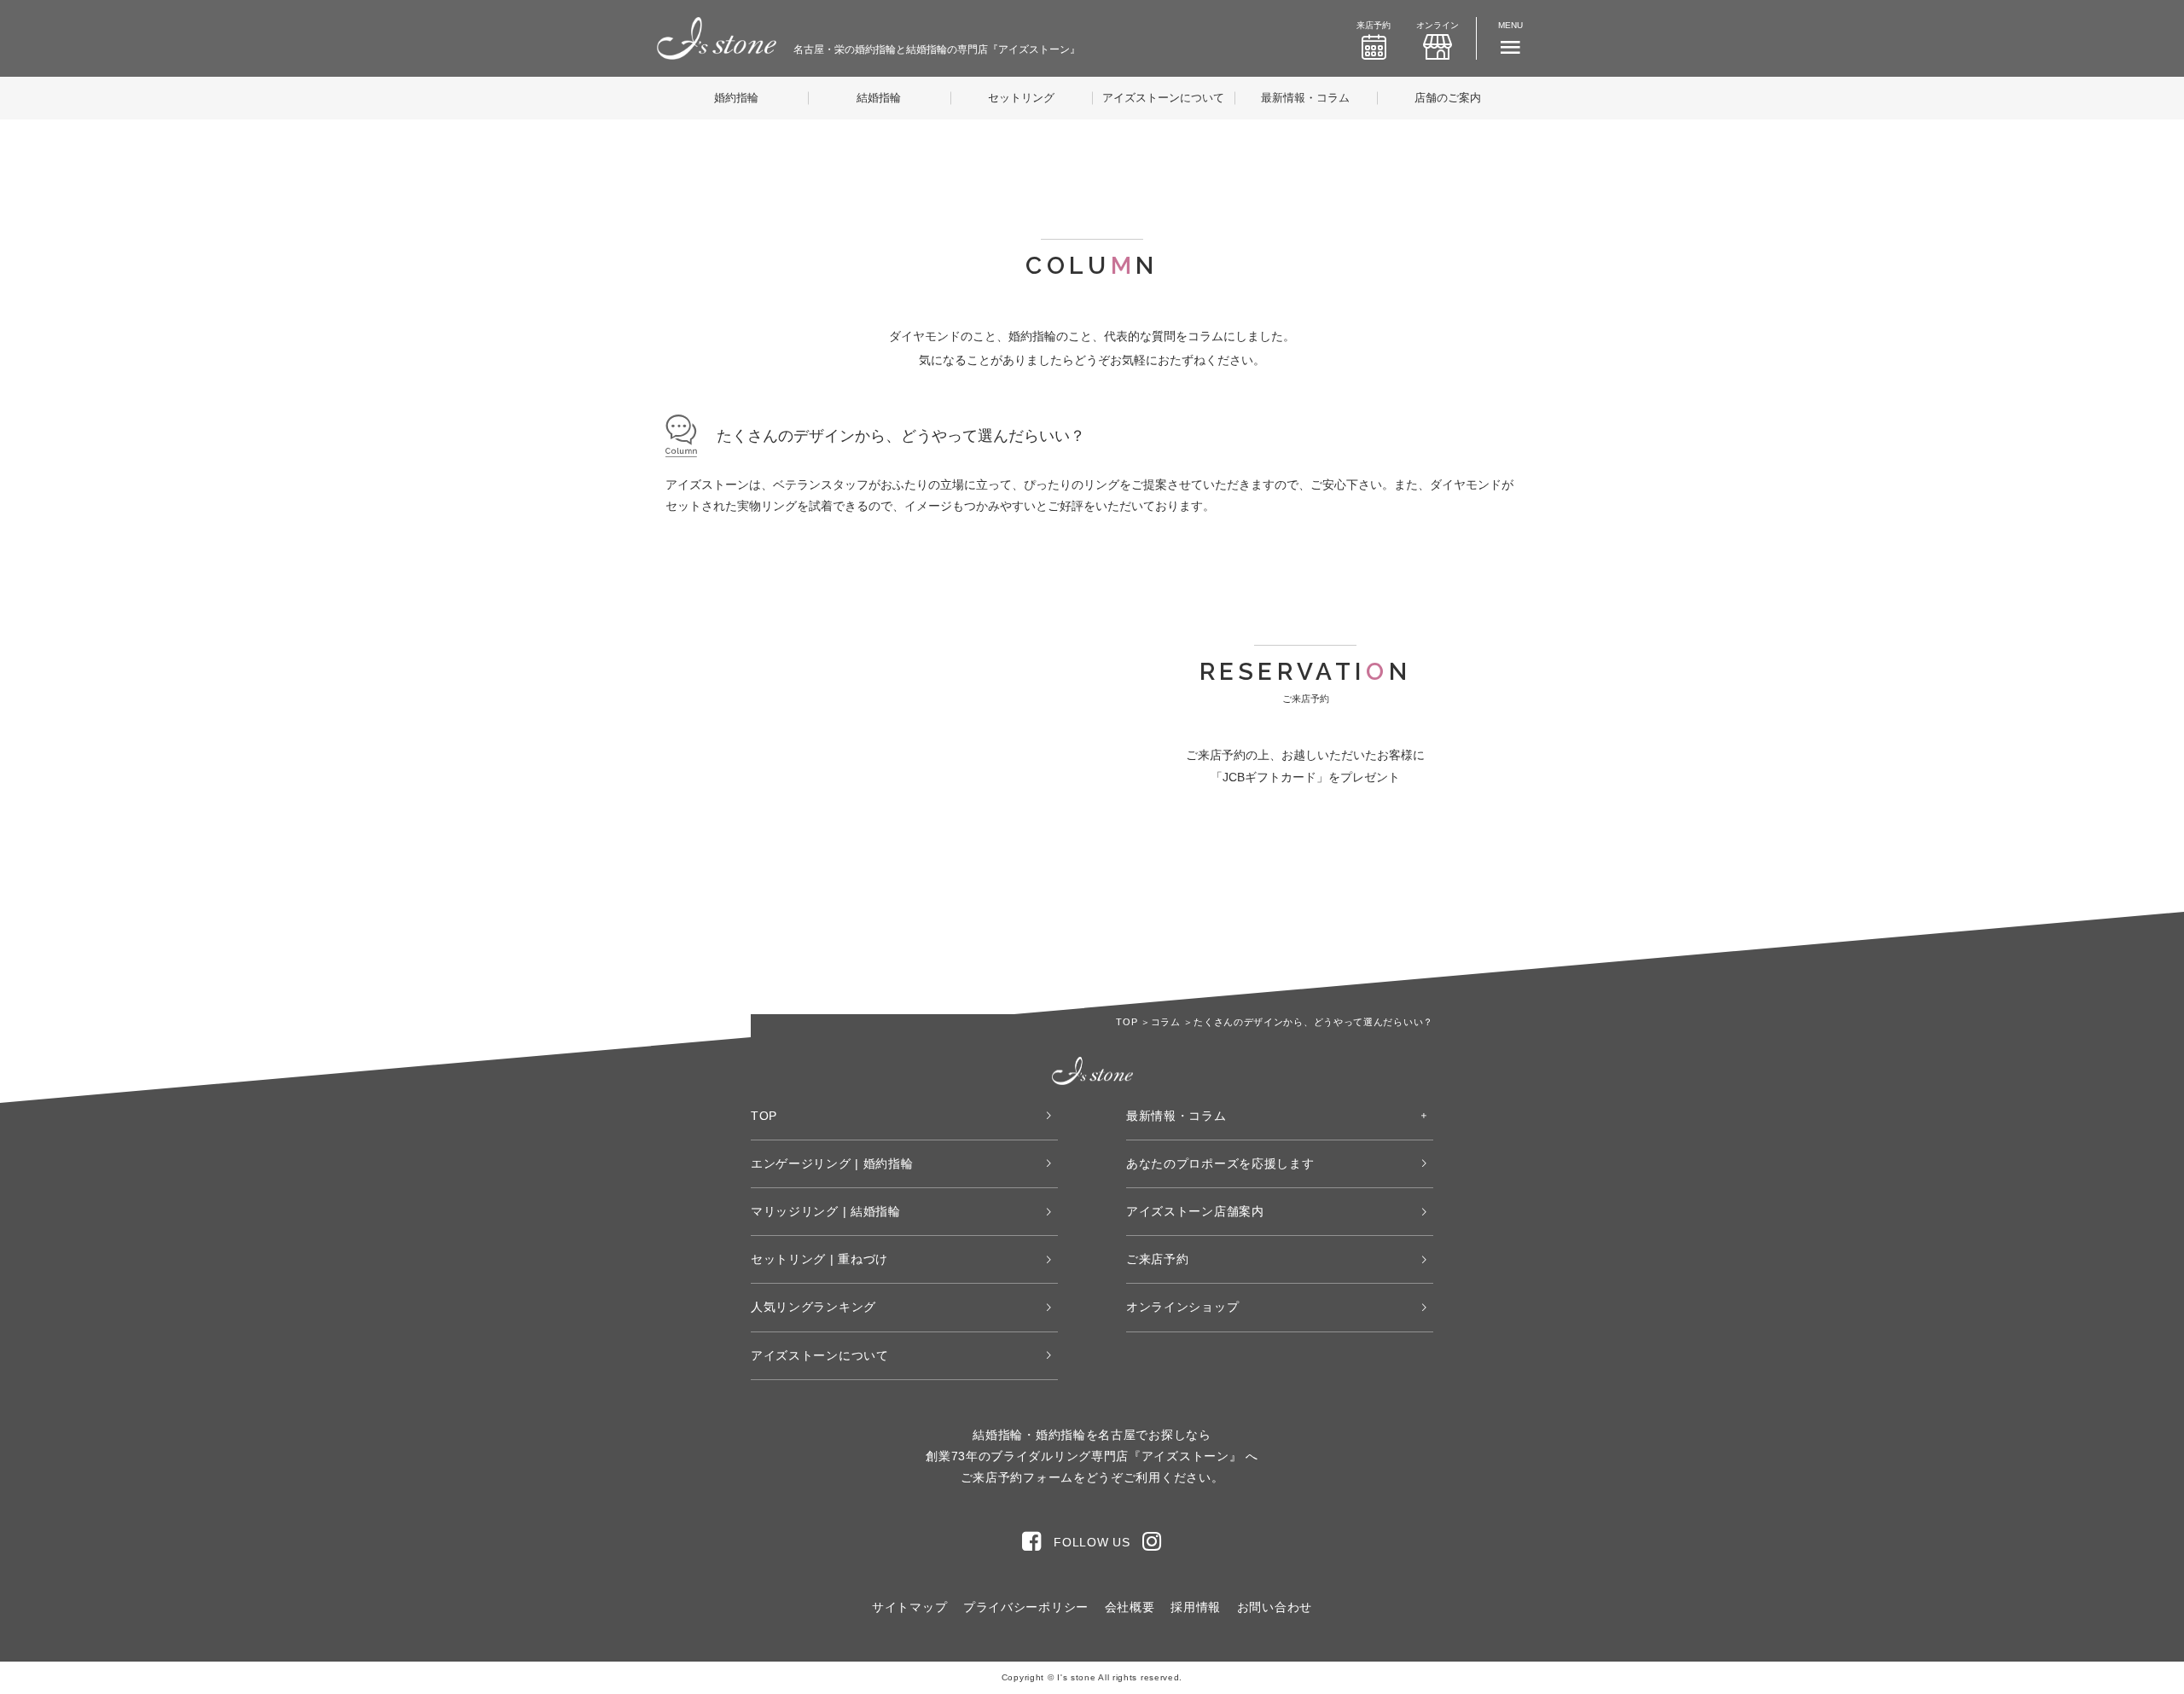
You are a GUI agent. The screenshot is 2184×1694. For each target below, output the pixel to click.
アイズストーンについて (1163, 98)
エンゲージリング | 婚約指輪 (832, 1163)
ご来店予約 (1158, 1259)
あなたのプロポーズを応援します (1220, 1163)
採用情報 (1196, 1607)
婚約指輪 (736, 98)
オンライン (1438, 25)
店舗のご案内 (1448, 98)
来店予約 (1374, 25)
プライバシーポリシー (1026, 1607)
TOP (764, 1116)
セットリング (1021, 98)
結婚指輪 (879, 98)
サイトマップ (909, 1607)
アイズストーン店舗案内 (1195, 1211)
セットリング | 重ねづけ (819, 1259)
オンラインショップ (1182, 1307)
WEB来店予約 (1214, 875)
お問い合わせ (1275, 1607)
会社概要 (1130, 1607)
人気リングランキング (813, 1307)
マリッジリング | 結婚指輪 (826, 1211)
